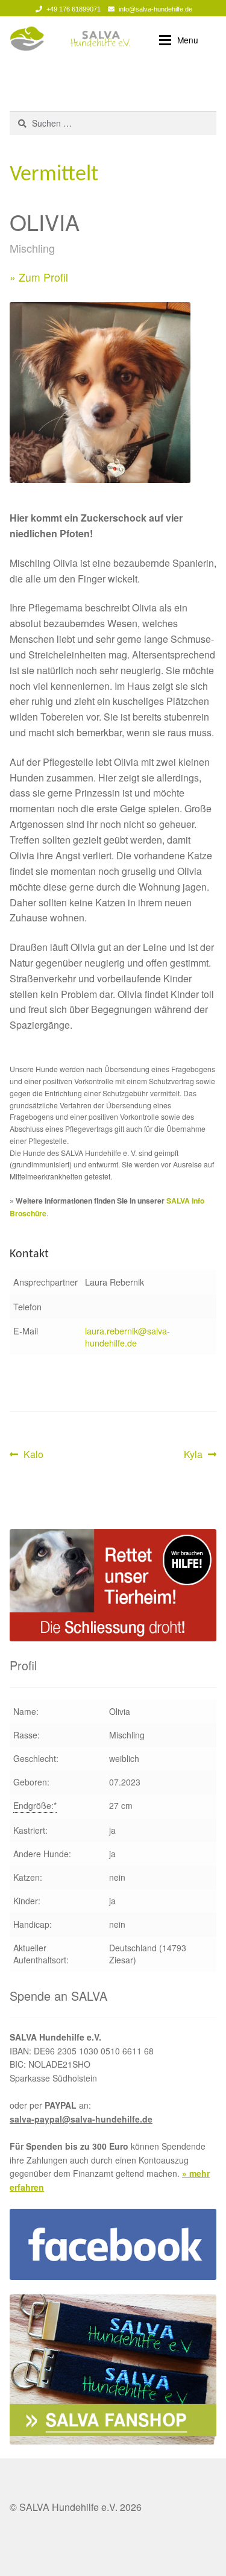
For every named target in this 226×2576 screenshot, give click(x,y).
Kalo (33, 1455)
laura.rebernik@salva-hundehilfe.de (127, 1337)
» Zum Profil (39, 277)
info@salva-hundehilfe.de (155, 9)
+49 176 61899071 (74, 9)
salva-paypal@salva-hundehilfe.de (81, 2119)
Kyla (200, 1455)
